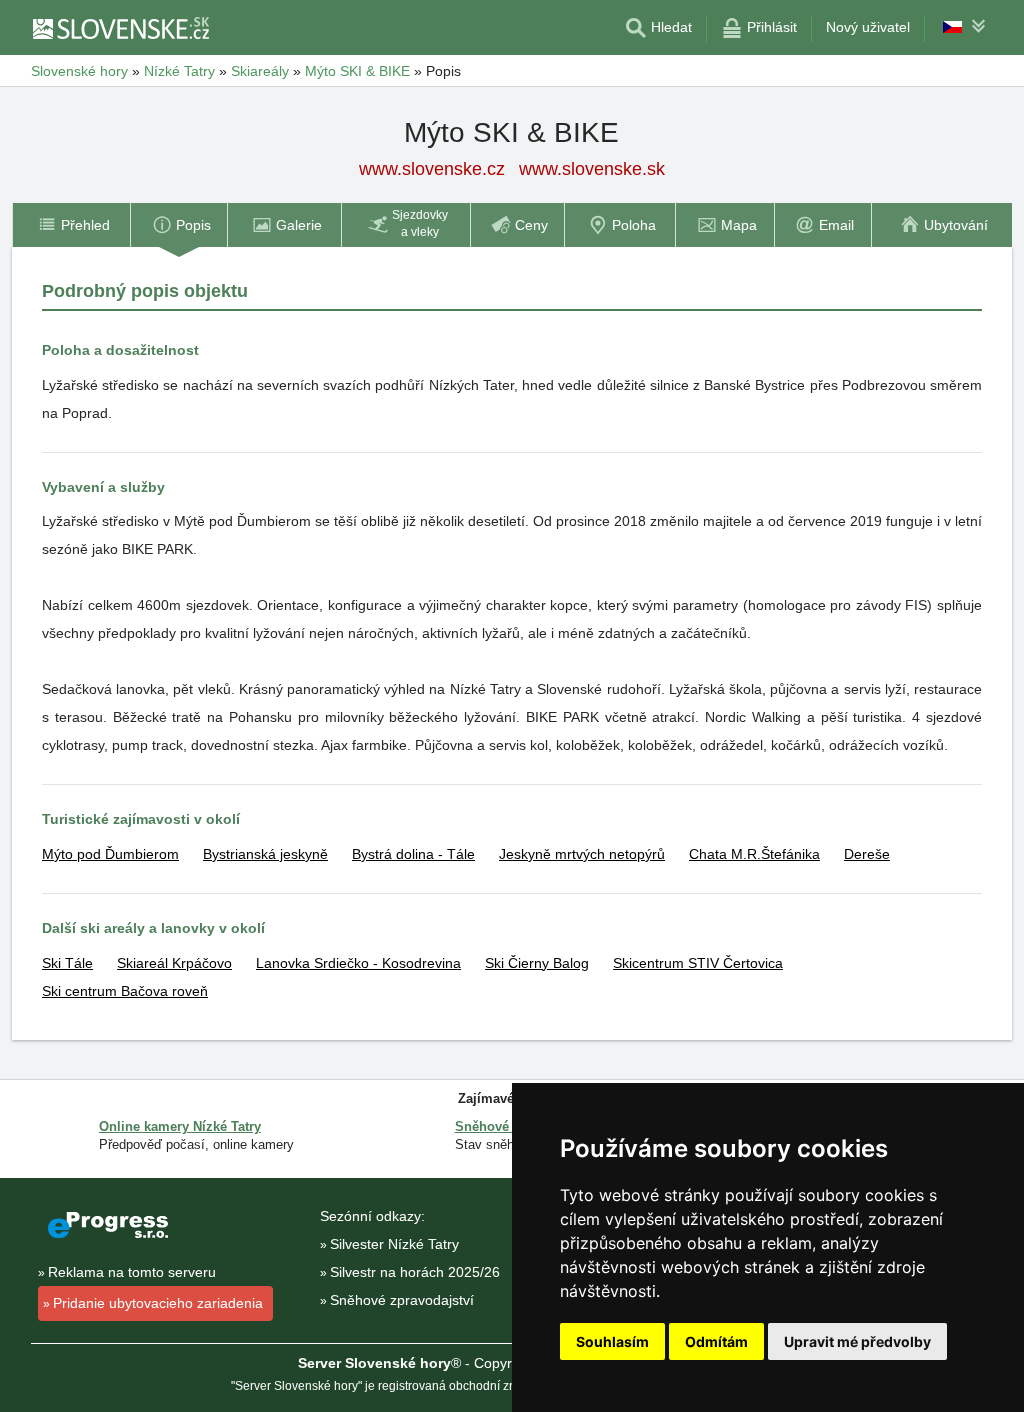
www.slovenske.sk (592, 169)
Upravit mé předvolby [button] (857, 1341)
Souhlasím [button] (612, 1341)
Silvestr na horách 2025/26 (415, 1272)
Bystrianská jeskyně (265, 854)
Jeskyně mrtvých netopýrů (582, 854)
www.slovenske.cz (432, 169)
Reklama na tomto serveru (132, 1272)
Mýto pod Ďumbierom (110, 854)
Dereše (867, 854)
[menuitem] (71, 225)
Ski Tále (67, 963)
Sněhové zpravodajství (402, 1300)
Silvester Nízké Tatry (394, 1244)
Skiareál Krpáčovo (174, 963)
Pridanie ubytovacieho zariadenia (158, 1303)
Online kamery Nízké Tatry (180, 1126)
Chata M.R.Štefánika (754, 854)
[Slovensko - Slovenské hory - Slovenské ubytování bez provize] (120, 28)
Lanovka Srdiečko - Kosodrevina (358, 963)
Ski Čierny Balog (537, 963)
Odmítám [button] (716, 1341)
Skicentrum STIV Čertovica (698, 963)
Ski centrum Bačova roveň (125, 991)
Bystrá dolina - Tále (413, 854)
